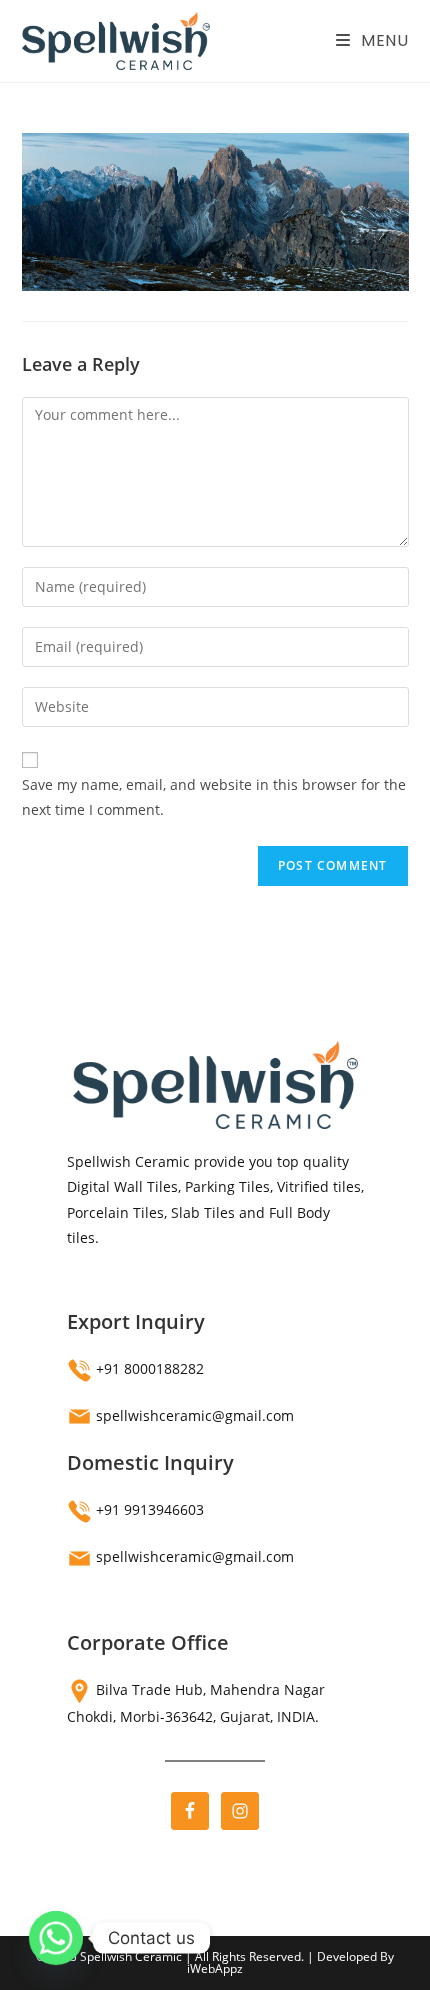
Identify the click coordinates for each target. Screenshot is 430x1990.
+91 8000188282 (150, 1368)
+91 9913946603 (150, 1509)
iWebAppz (215, 1968)
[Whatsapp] (56, 1938)
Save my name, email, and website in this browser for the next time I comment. (214, 797)
